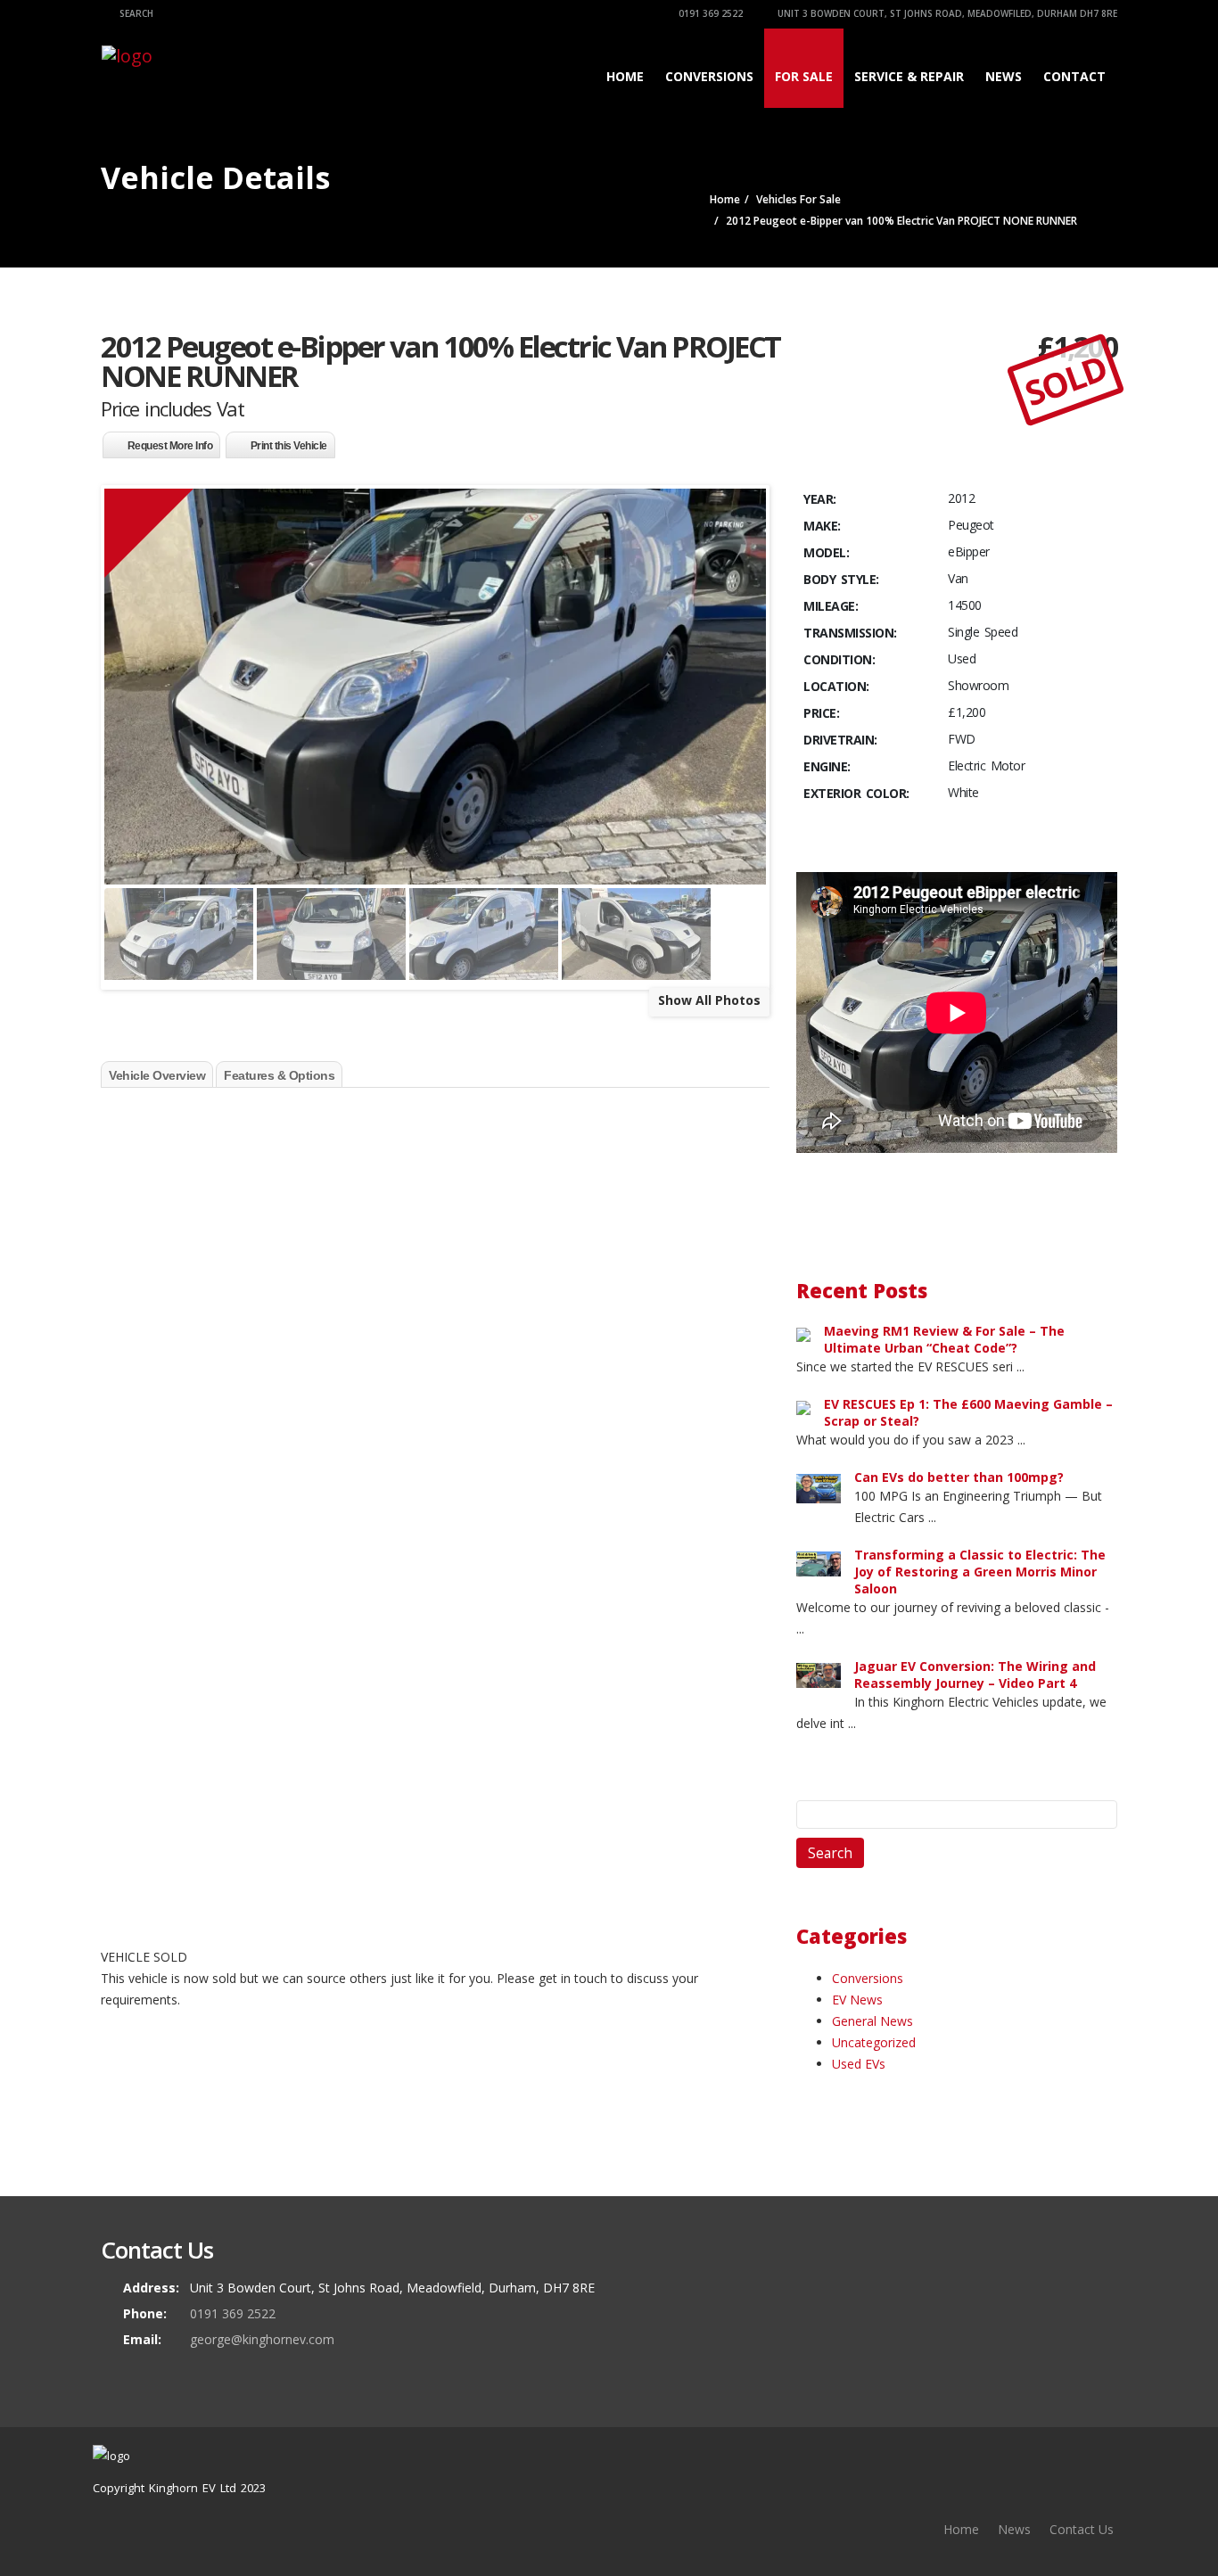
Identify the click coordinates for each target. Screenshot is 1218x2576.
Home (625, 76)
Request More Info (170, 446)
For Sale (804, 76)
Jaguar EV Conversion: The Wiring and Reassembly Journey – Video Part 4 (975, 1675)
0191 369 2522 (709, 13)
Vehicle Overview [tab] (157, 1075)
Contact (1074, 76)
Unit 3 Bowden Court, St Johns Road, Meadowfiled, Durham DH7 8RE (946, 13)
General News (872, 2021)
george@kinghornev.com (262, 2339)
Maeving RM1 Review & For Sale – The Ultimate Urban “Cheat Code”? (944, 1339)
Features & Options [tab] (279, 1075)
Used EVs (859, 2064)
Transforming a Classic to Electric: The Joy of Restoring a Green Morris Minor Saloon (980, 1572)
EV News (857, 2000)
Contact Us (1082, 2529)
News (1004, 76)
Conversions (709, 76)
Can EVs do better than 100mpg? (959, 1477)
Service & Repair (909, 76)
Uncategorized (874, 2042)
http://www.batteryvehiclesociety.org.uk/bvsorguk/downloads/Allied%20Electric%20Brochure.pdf (377, 1918)
